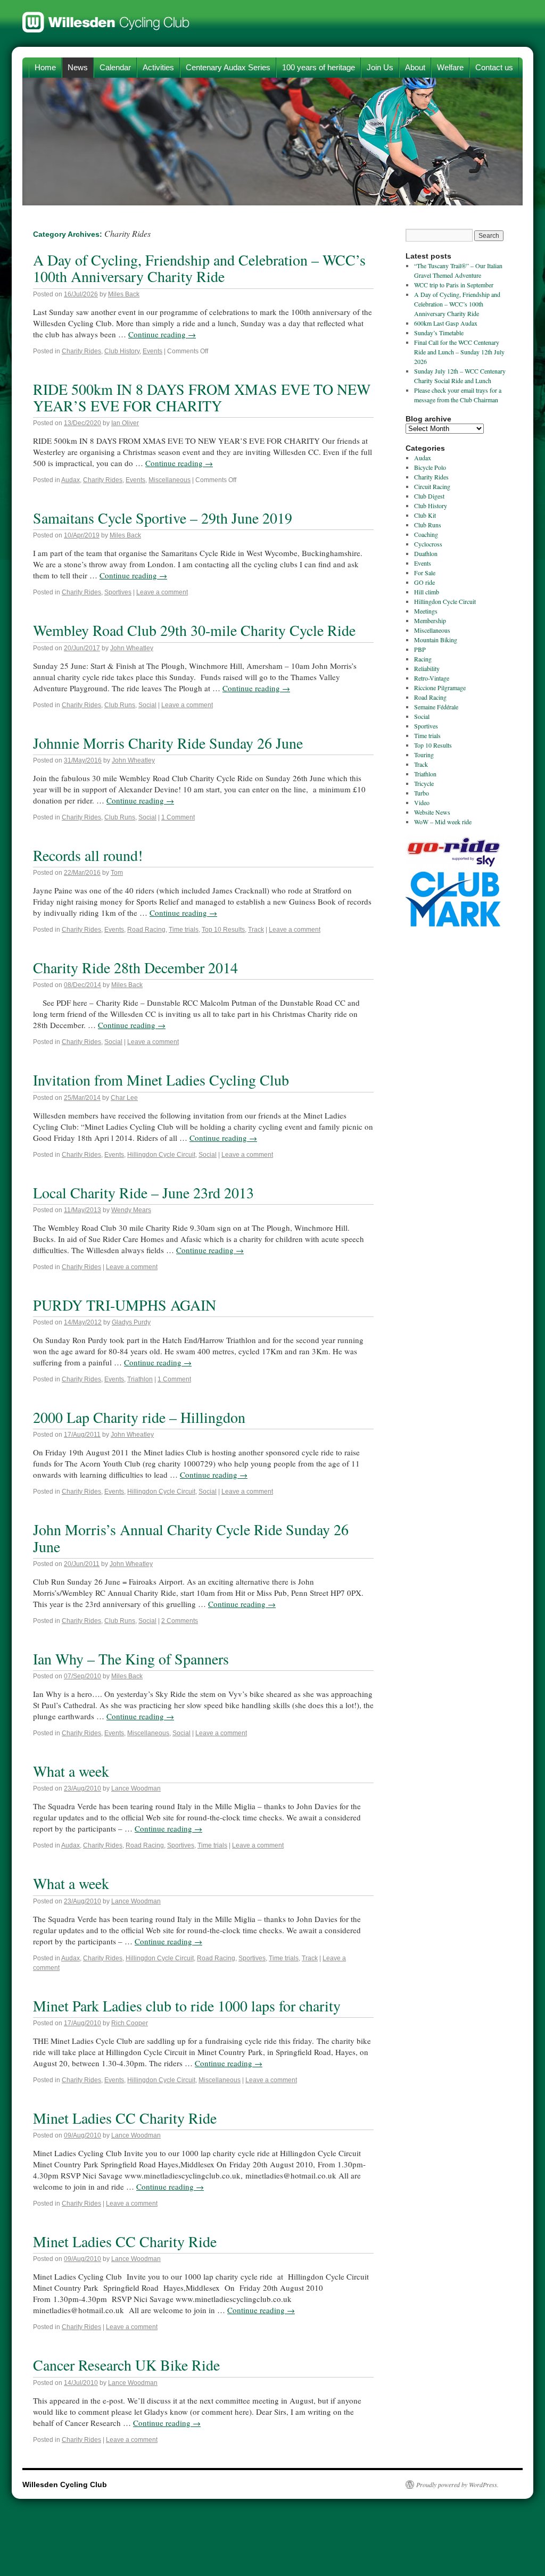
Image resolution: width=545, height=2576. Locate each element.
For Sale (425, 573)
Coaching (426, 534)
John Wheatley (132, 648)
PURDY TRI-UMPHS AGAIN (125, 1305)
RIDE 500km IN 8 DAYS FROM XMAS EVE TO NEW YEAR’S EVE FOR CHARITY (202, 397)
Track (256, 930)
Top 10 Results (223, 930)
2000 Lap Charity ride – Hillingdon (139, 1417)
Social (147, 705)
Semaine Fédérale (436, 707)
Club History (122, 351)
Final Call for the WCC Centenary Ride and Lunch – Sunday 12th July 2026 (459, 352)
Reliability (427, 668)
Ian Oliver (125, 423)
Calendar (115, 67)
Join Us (380, 67)
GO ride (424, 582)
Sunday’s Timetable (439, 333)
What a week (71, 1771)
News (78, 67)
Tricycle (424, 783)
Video (422, 802)
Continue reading (162, 334)
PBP (420, 649)
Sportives (118, 592)
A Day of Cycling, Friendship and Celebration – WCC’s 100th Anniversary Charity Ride (199, 268)
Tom (117, 873)
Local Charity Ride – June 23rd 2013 (143, 1192)
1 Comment (178, 817)
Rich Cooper (130, 2023)
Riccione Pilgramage (440, 688)
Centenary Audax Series (228, 67)
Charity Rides (81, 351)
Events (152, 351)
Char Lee (124, 1098)
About (415, 67)
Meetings (426, 611)
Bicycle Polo (430, 467)
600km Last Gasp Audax (446, 323)
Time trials (184, 930)
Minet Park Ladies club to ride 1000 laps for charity (187, 2006)
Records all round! (88, 855)
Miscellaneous (170, 480)
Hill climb (427, 592)
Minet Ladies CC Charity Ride (125, 2118)
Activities (158, 67)
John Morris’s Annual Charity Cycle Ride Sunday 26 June (191, 1538)
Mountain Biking (436, 640)
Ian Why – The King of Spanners (131, 1659)
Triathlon (140, 1379)
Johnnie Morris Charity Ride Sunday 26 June (168, 743)
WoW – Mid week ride (443, 822)
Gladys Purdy (131, 1322)
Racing (423, 659)
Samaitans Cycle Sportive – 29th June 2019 (163, 518)
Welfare (450, 67)
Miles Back (124, 294)
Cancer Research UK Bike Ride (126, 2365)
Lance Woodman (136, 1788)
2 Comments (180, 1621)
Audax (71, 480)
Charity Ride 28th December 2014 (135, 967)
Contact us (494, 67)
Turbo (422, 793)
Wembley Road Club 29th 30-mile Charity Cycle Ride (194, 630)
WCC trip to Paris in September (454, 285)
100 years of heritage (319, 67)
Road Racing (146, 930)
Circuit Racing (432, 486)
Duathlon (426, 553)
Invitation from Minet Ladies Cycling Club (161, 1080)
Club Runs (120, 705)
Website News (432, 812)
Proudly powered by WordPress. (457, 2484)
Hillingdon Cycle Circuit (161, 1155)
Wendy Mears (131, 1210)
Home (45, 67)
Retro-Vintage (432, 678)
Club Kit (425, 515)
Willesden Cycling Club (106, 17)
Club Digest (429, 496)
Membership (430, 620)
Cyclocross (428, 544)
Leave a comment (162, 592)
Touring (424, 755)
